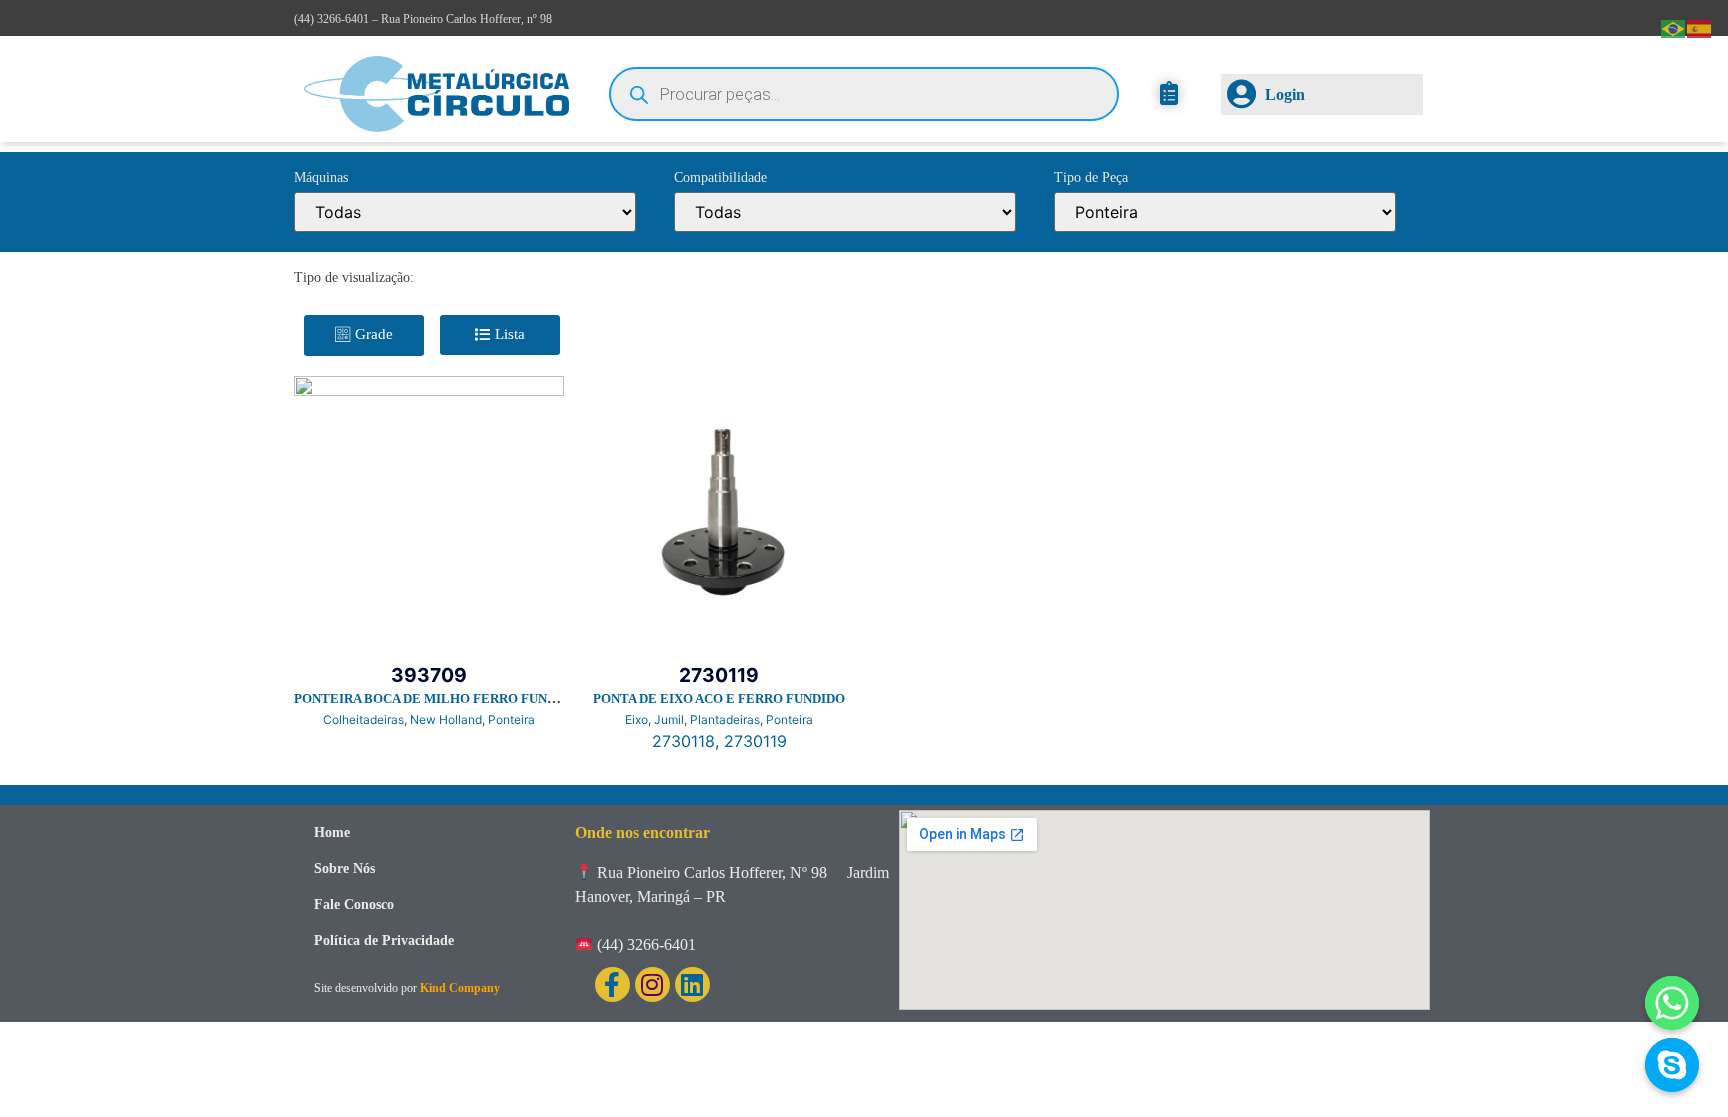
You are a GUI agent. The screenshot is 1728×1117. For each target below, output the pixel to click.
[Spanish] (1700, 27)
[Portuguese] (1674, 27)
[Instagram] (652, 984)
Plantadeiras (725, 719)
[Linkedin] (692, 984)
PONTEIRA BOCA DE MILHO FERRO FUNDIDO (437, 698)
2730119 (755, 741)
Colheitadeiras (363, 719)
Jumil (669, 719)
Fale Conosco (354, 904)
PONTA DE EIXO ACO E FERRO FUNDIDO (719, 698)
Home (332, 832)
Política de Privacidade (384, 940)
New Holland (446, 719)
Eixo (636, 719)
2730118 (683, 741)
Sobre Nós (344, 868)
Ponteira (511, 719)
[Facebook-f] (612, 984)
